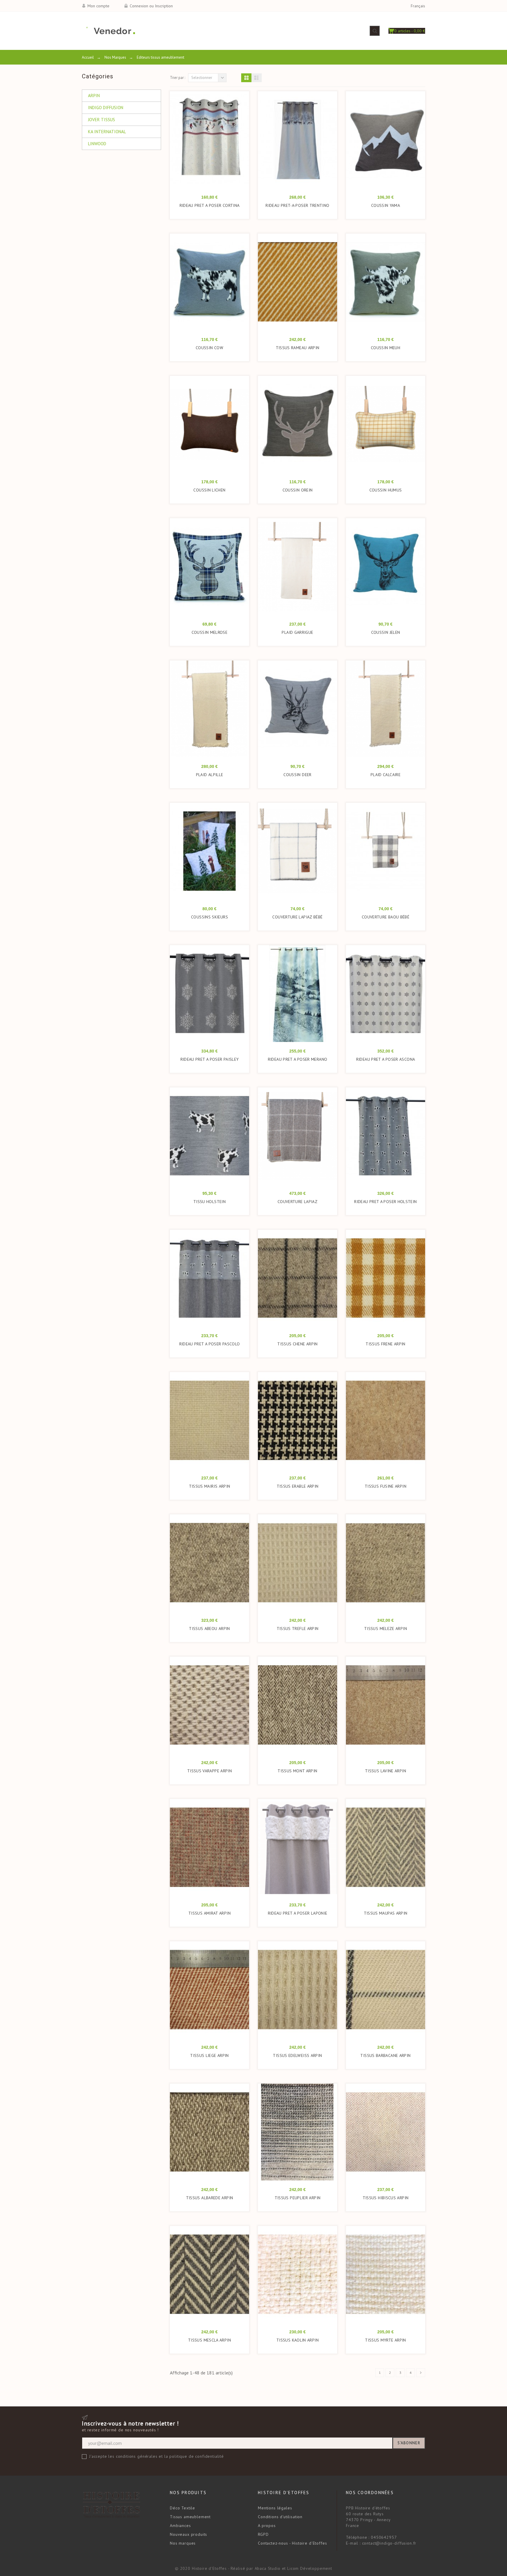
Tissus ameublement (190, 2517)
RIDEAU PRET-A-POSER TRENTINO (297, 205)
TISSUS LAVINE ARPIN (386, 1771)
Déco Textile (182, 2508)
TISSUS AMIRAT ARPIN (209, 1913)
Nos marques (183, 2543)
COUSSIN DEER (297, 775)
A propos (267, 2526)
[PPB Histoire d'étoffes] (108, 31)
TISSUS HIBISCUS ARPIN (386, 2198)
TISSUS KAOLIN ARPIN (298, 2340)
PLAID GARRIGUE (297, 632)
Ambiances (180, 2526)
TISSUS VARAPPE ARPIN (209, 1771)
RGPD (263, 2534)
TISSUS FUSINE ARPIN (386, 1486)
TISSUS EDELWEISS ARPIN (297, 2055)
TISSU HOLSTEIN (209, 1202)
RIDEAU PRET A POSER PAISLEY (210, 1059)
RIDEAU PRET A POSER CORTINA (210, 205)
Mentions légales (275, 2508)
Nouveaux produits (189, 2534)
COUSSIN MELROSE (209, 632)
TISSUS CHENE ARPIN (298, 1344)
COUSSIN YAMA (386, 205)
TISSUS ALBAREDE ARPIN (210, 2198)
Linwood (97, 144)
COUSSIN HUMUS (386, 490)
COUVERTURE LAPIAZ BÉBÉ (297, 917)
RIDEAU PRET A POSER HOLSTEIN (385, 1202)
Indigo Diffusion (106, 108)
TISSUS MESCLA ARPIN (209, 2340)
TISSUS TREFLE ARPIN (298, 1629)
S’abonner (409, 2443)
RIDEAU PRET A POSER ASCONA (386, 1059)
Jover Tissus (102, 120)
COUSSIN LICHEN (209, 490)
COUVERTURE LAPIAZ (298, 1202)
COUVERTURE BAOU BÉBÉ (386, 917)
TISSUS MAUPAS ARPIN (386, 1913)
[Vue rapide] (207, 143)
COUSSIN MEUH (386, 348)
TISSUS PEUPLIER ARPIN (298, 2198)
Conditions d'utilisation (280, 2517)
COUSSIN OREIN (298, 490)
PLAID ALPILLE (210, 775)
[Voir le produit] (218, 285)
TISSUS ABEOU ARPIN (209, 1629)
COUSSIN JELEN (386, 632)
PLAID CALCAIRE (386, 775)
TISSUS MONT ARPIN (297, 1771)
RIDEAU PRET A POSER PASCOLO (210, 1344)
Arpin (94, 96)
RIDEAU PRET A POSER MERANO (298, 1059)
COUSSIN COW (209, 348)
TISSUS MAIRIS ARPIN (210, 1486)
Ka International (107, 132)
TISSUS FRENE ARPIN (386, 1344)
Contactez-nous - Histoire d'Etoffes (292, 2543)
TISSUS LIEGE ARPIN (209, 2055)
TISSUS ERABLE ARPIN (298, 1486)
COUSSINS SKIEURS (209, 917)
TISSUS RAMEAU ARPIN (298, 348)
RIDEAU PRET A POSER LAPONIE (298, 1913)
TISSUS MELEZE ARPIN (386, 1629)
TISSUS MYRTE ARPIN (386, 2340)
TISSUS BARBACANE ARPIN (385, 2055)
